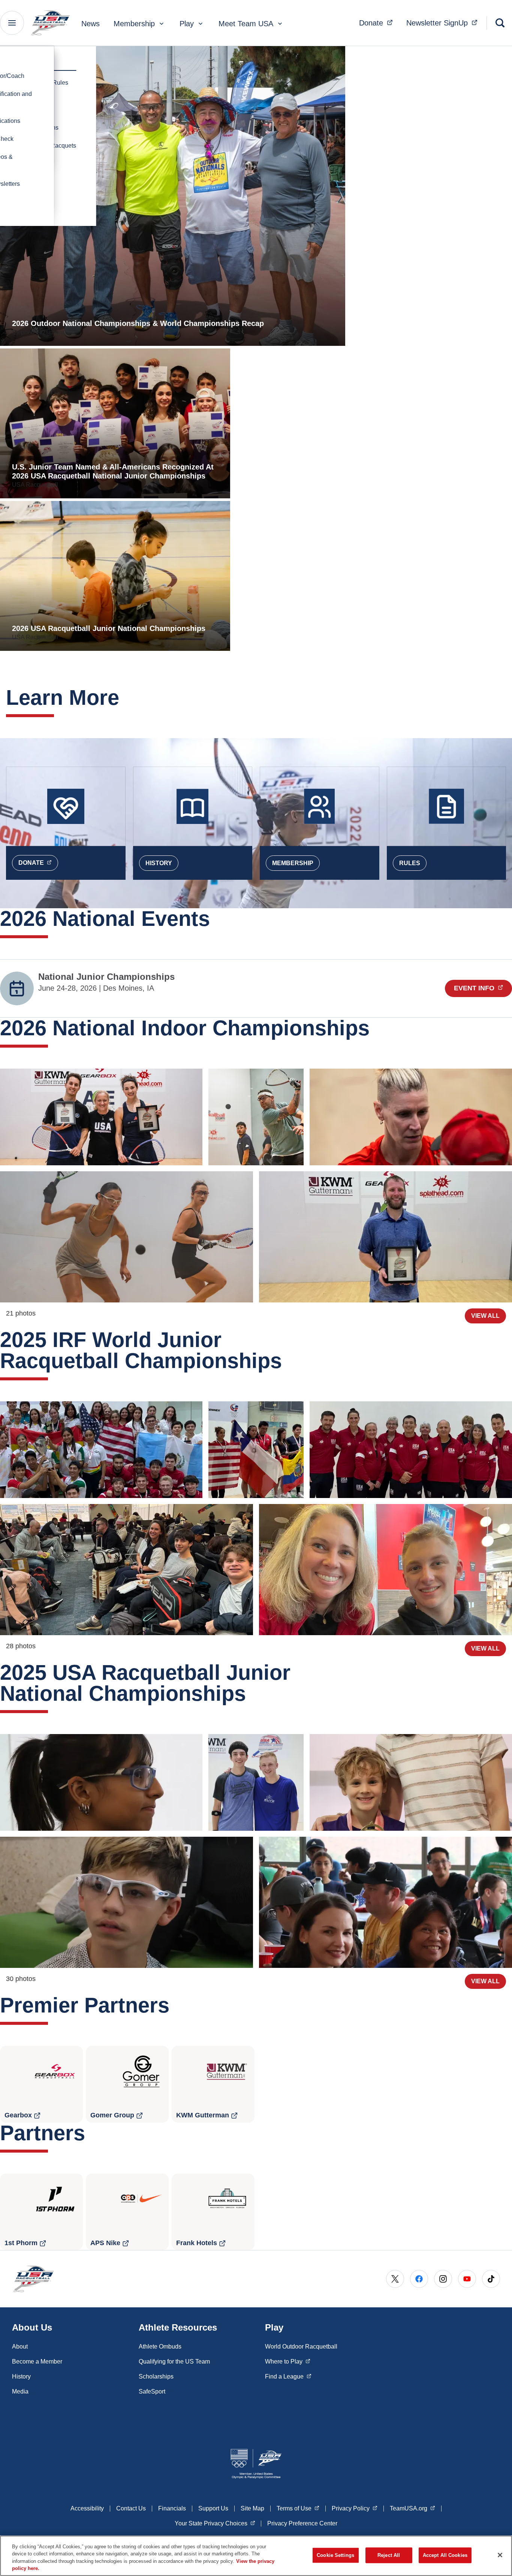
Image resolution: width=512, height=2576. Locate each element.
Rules (410, 863)
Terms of (298, 2508)
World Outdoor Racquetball (301, 2347)
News (91, 24)
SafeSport (152, 2391)
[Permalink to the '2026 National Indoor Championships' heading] (377, 1028)
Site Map (252, 2508)
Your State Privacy (215, 2523)
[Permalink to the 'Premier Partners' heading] (177, 2005)
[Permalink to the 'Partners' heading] (93, 2133)
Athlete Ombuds (160, 2347)
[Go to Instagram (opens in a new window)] (443, 2279)
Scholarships (156, 2376)
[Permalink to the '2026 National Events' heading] (217, 919)
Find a (288, 2376)
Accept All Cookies (445, 2555)
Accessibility (87, 2508)
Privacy (355, 2508)
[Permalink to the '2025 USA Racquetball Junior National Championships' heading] (253, 1693)
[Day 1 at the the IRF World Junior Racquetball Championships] (127, 1570)
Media (20, 2391)
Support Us (213, 2508)
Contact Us (131, 2508)
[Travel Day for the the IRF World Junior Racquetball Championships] (385, 1570)
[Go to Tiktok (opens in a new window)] (491, 2279)
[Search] (500, 23)
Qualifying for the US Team (174, 2361)
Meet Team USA (246, 24)
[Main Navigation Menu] (12, 23)
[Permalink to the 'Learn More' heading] (127, 697)
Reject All (389, 2555)
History (159, 863)
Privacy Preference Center (302, 2523)
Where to (288, 2361)
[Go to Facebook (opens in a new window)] (419, 2279)
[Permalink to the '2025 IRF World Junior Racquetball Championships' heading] (289, 1361)
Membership (134, 24)
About (20, 2347)
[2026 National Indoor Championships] (101, 1117)
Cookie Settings (335, 2555)
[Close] (500, 2555)
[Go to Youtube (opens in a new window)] (467, 2279)
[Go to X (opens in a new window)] (395, 2279)
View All (485, 1316)
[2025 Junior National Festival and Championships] (101, 1782)
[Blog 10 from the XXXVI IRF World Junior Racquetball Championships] (101, 1450)
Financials (172, 2508)
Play (187, 24)
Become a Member (37, 2361)
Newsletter (444, 23)
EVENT (483, 988)
